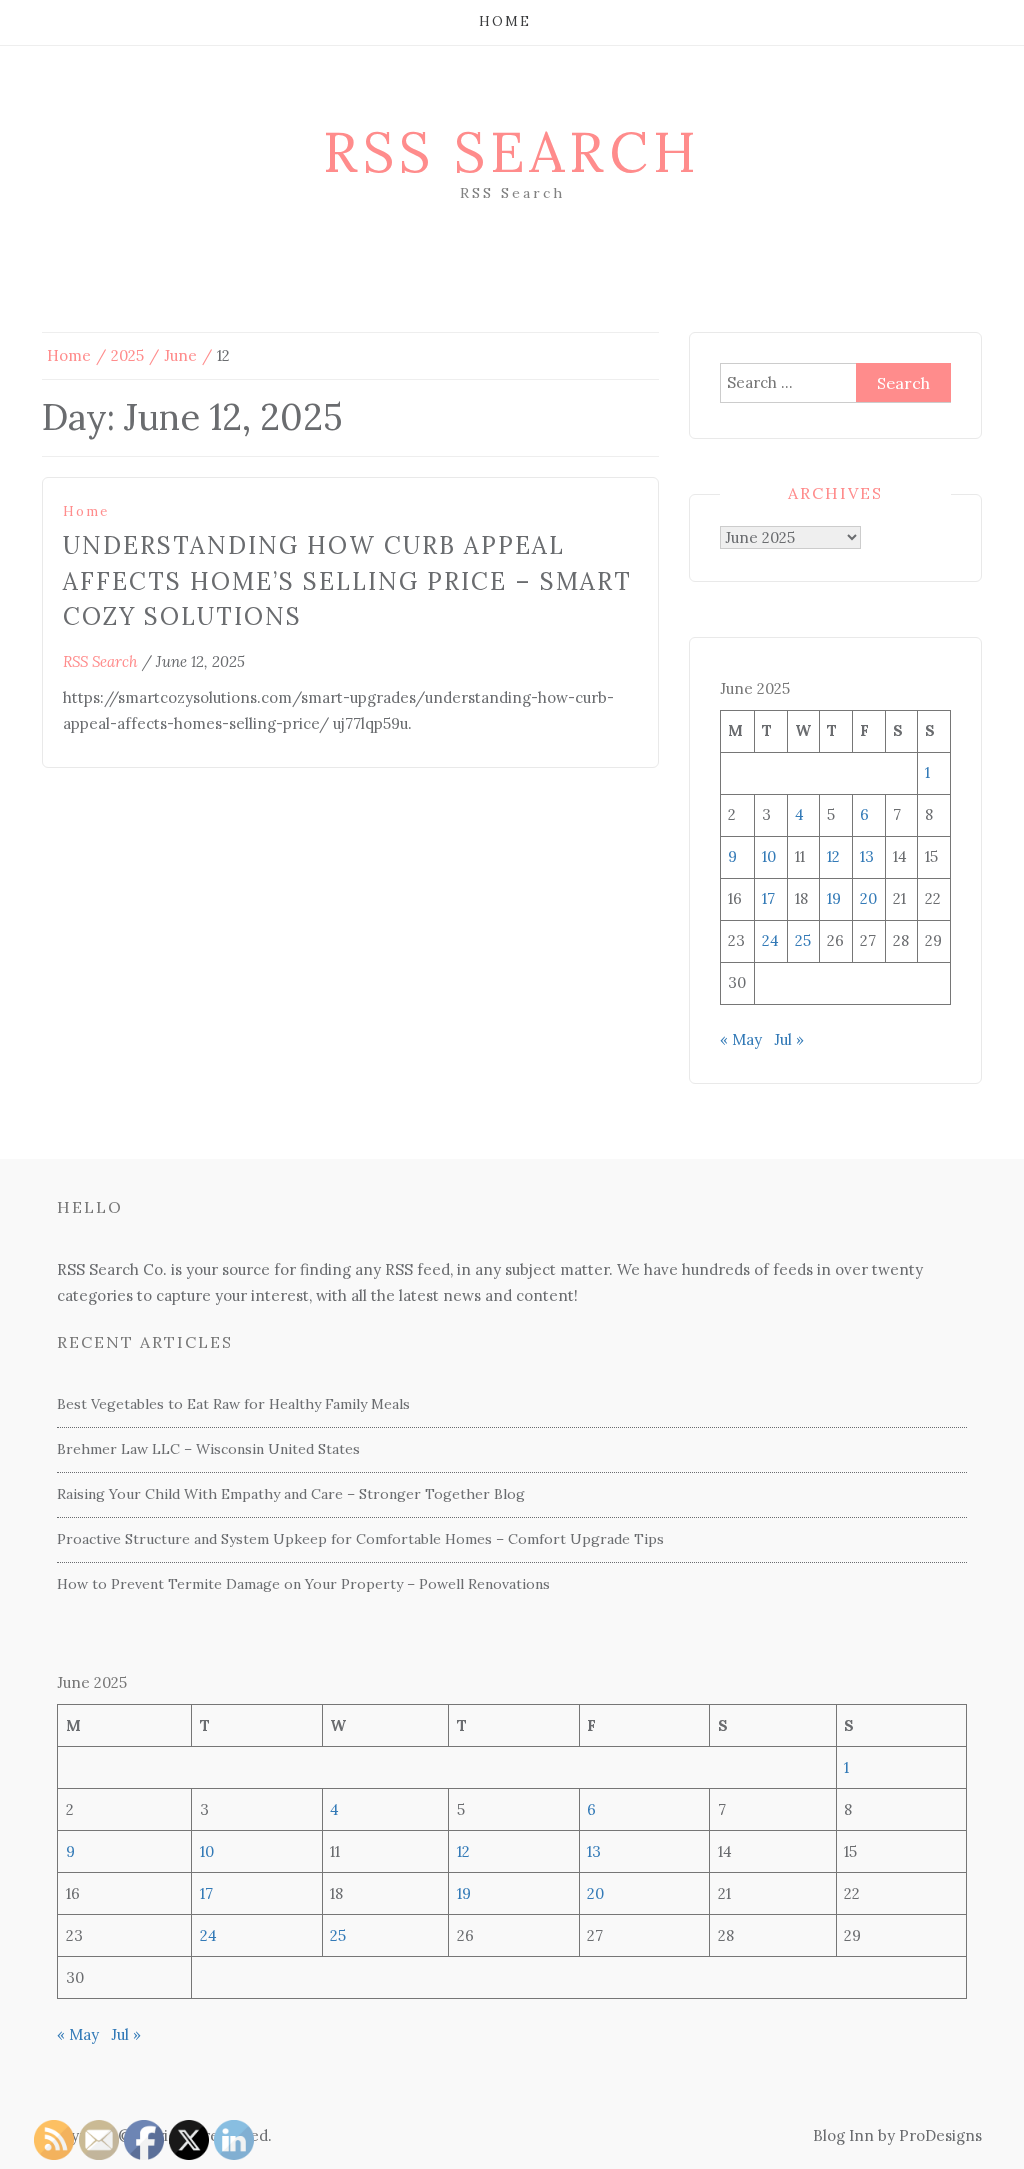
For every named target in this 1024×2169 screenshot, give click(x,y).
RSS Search (512, 152)
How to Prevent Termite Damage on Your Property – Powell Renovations (303, 1584)
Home (505, 21)
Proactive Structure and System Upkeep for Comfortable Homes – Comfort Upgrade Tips (360, 1539)
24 (770, 940)
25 (803, 940)
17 (768, 898)
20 (868, 898)
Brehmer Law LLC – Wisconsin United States (208, 1449)
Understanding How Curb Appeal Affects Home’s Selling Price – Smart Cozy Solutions (347, 581)
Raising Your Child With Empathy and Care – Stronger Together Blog (291, 1494)
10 (769, 856)
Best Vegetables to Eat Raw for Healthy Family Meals (233, 1404)
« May (741, 1039)
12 (833, 856)
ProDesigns (940, 2135)
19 (834, 898)
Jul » (789, 1039)
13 (867, 856)
